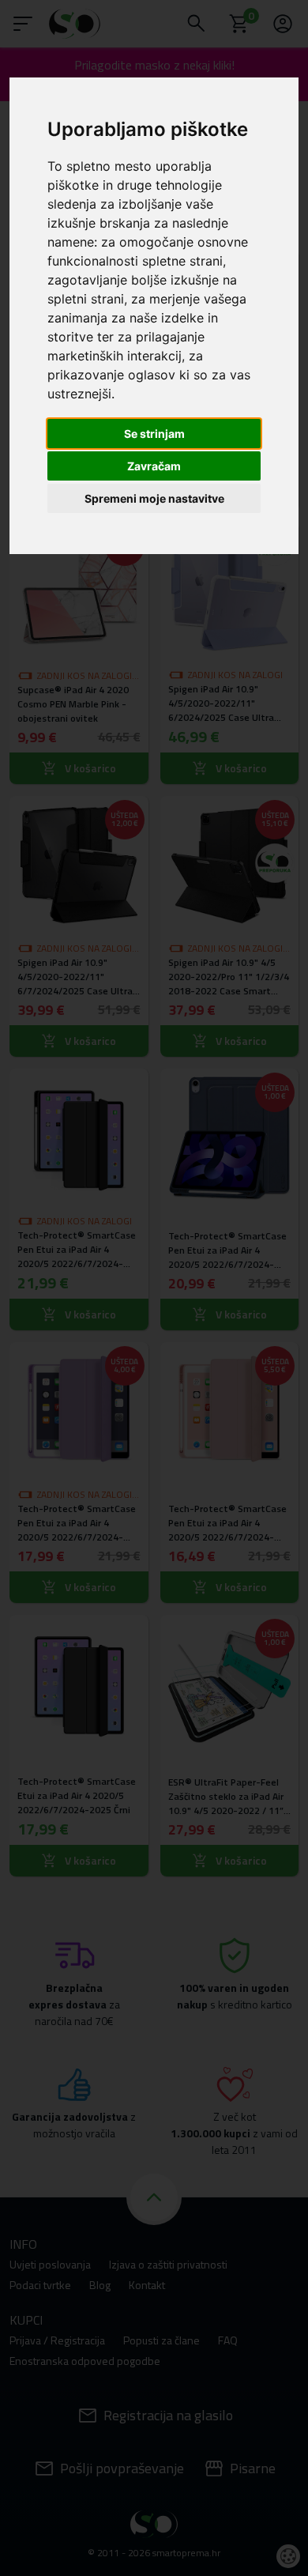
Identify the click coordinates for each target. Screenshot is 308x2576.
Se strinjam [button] (154, 434)
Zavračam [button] (154, 466)
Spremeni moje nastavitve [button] (154, 498)
